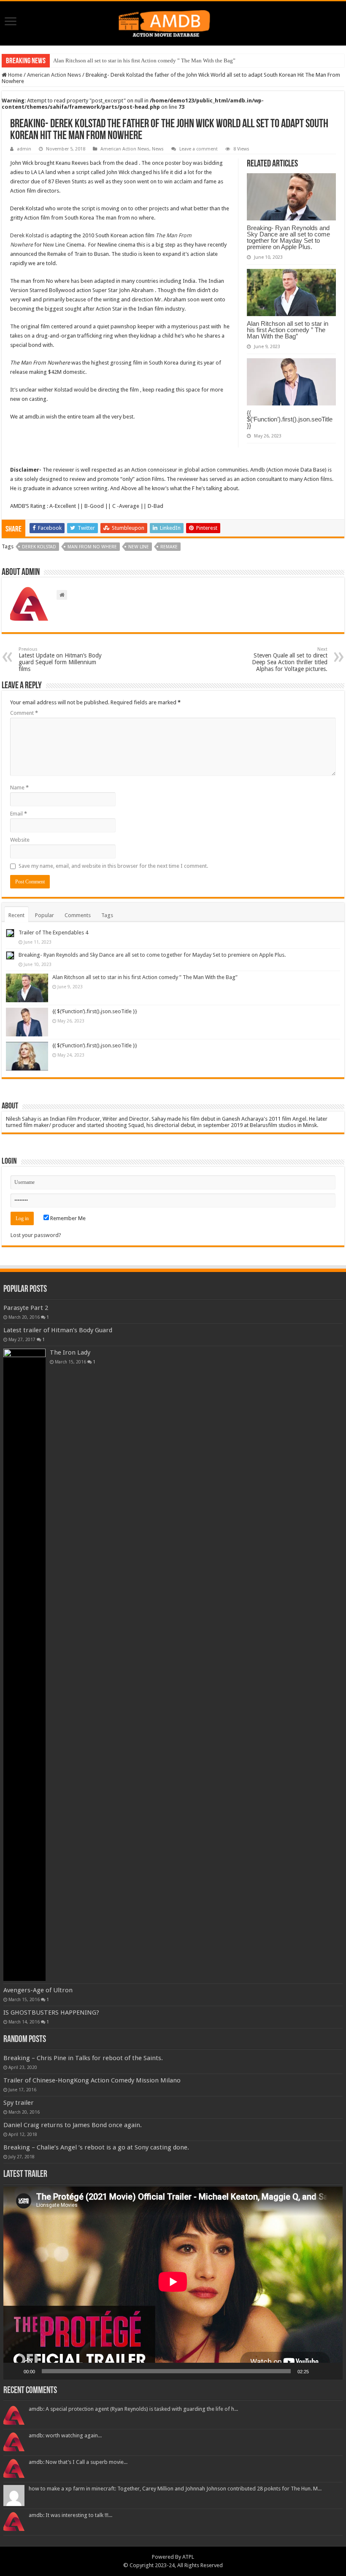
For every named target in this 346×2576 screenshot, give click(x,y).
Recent (16, 915)
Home (15, 75)
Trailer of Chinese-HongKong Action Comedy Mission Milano (92, 2080)
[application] (173, 2283)
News (158, 149)
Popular (45, 915)
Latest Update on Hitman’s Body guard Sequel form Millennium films (60, 659)
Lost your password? (36, 1235)
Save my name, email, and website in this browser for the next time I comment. (113, 866)
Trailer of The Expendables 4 (53, 932)
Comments (78, 915)
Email (19, 814)
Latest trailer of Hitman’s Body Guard (58, 1330)
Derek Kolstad (27, 235)
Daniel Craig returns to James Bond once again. (73, 2125)
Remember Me (67, 1218)
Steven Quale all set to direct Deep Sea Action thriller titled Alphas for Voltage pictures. (290, 659)
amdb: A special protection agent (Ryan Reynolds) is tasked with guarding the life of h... (133, 2409)
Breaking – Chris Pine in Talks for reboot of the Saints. (83, 2058)
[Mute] (318, 2371)
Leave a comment (199, 149)
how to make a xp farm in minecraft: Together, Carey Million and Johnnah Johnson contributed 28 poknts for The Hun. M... (175, 2489)
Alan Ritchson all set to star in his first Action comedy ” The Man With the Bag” (144, 60)
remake (169, 547)
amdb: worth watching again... (65, 2435)
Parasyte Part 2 (26, 1308)
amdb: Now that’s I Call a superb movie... (78, 2462)
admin (24, 149)
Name (19, 788)
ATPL (188, 2557)
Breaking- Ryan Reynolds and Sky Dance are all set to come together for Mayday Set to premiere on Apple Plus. (288, 237)
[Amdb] (173, 22)
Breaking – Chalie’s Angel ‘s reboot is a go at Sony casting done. (96, 2147)
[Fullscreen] (332, 2371)
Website (20, 840)
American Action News (54, 75)
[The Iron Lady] (24, 1665)
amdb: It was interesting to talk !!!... (70, 2515)
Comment (24, 713)
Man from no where (92, 547)
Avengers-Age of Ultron (38, 1990)
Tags (107, 915)
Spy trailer (19, 2103)
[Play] (14, 2371)
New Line (54, 245)
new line (139, 547)
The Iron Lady (70, 1352)
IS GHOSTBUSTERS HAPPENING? (51, 2012)
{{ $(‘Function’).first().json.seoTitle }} (290, 419)
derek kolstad (39, 547)
